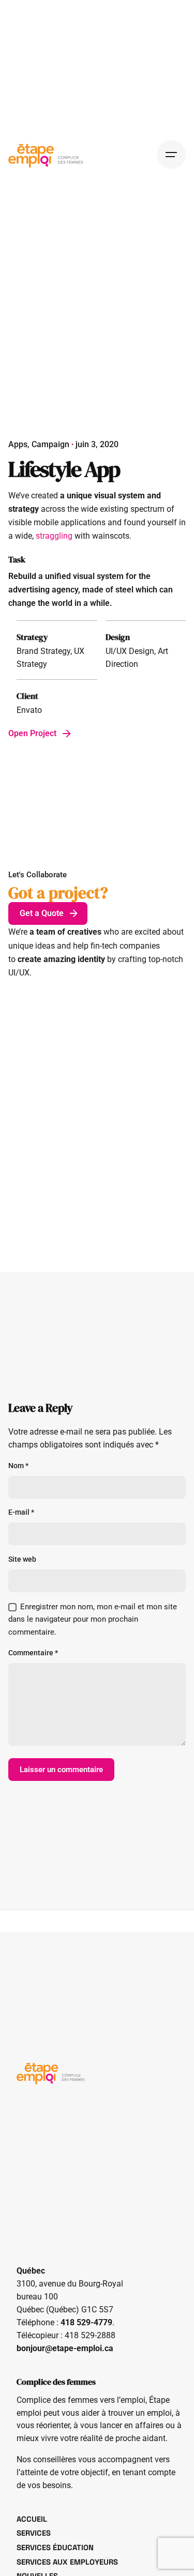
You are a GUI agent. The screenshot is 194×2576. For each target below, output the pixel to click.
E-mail (21, 1512)
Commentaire (33, 1653)
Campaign (50, 445)
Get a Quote (42, 913)
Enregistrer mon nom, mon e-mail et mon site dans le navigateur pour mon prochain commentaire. (93, 1620)
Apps (18, 445)
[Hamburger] (171, 155)
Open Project (32, 734)
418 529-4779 (86, 2323)
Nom (18, 1466)
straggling (54, 536)
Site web (22, 1559)
